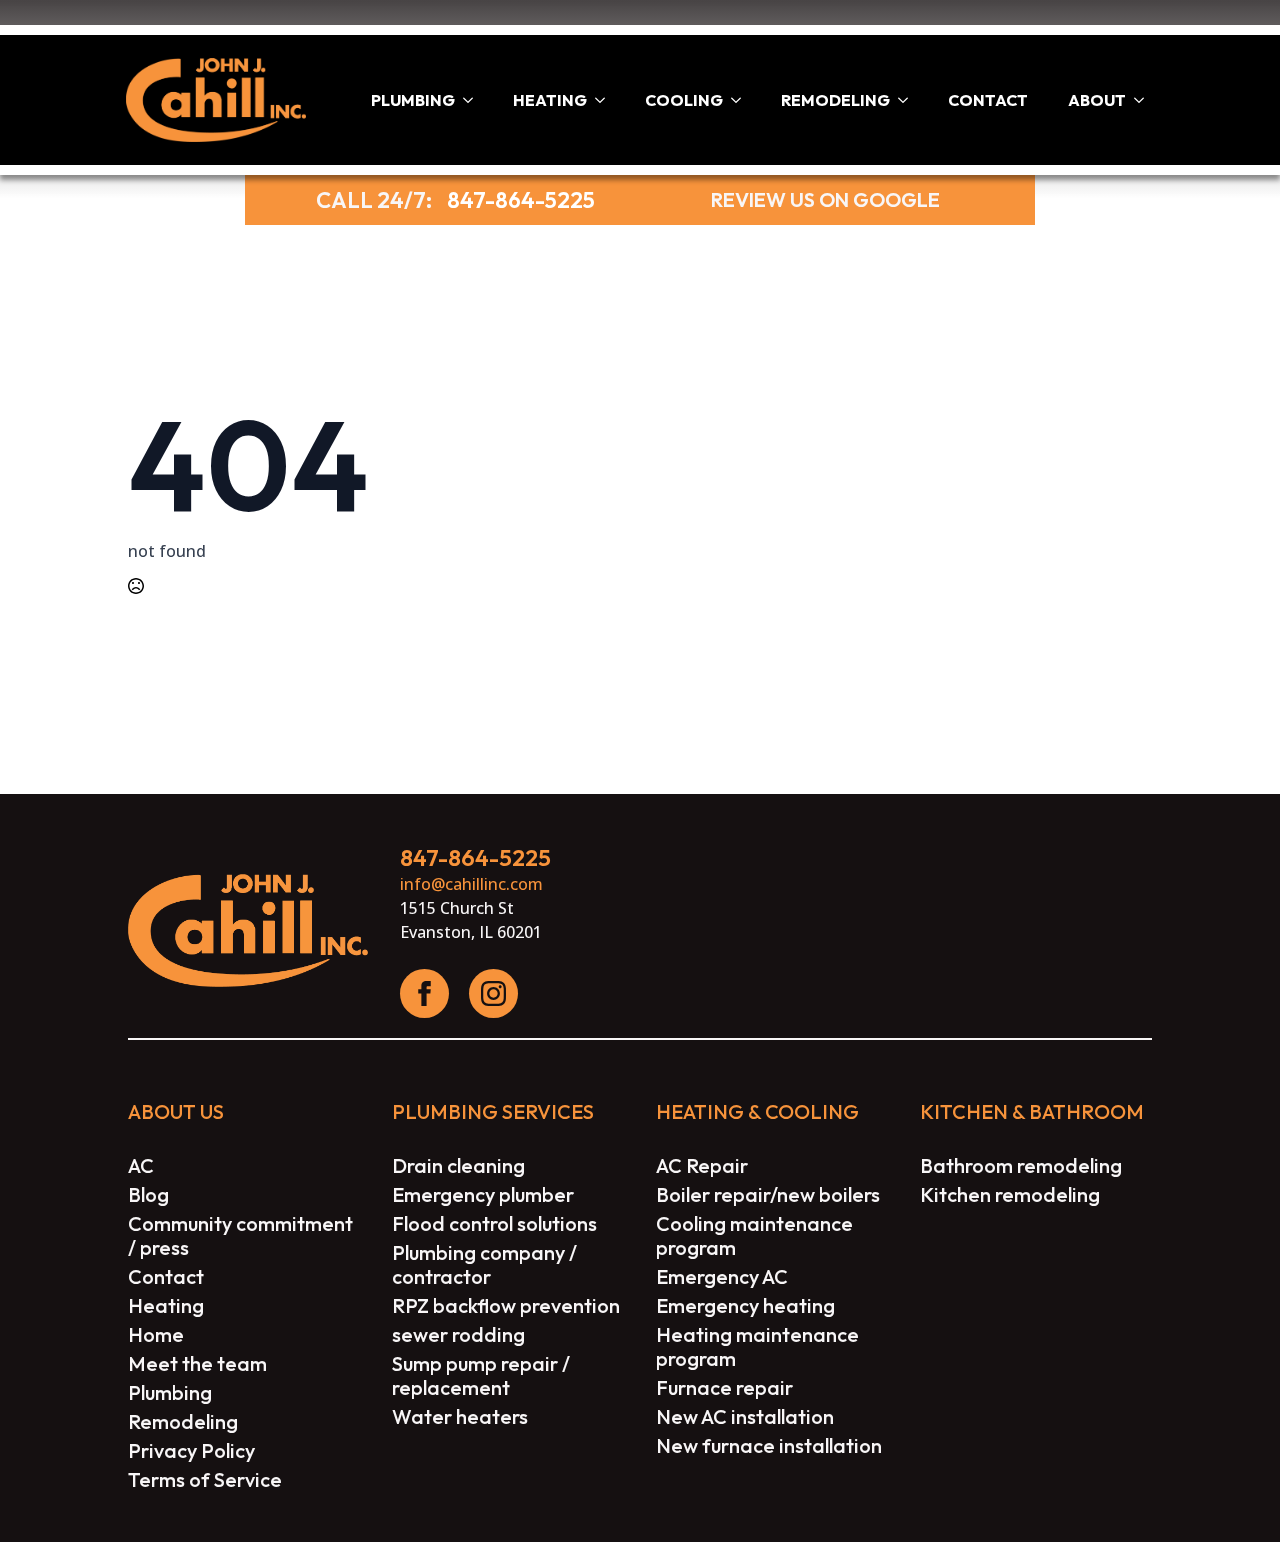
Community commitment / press (240, 1236)
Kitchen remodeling (1010, 1195)
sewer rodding (458, 1335)
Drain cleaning (458, 1166)
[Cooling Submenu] (742, 100)
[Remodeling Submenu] (909, 100)
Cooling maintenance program (754, 1236)
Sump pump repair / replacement (481, 1376)
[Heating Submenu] (606, 100)
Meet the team (197, 1364)
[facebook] (424, 993)
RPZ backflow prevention (506, 1306)
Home (156, 1335)
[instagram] (493, 993)
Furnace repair (724, 1388)
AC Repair (702, 1166)
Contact (988, 100)
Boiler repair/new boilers (768, 1195)
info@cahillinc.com (471, 884)
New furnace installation (769, 1446)
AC (141, 1166)
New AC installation (745, 1417)
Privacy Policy (191, 1451)
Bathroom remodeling (1021, 1166)
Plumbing (413, 100)
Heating (550, 100)
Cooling (684, 100)
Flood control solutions (494, 1224)
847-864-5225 (521, 200)
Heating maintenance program (757, 1347)
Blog (148, 1195)
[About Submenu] (1145, 100)
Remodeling (835, 100)
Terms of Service (205, 1480)
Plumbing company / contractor (484, 1265)
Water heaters (460, 1417)
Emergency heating (745, 1306)
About (1097, 100)
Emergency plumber (483, 1195)
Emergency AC (722, 1277)
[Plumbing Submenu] (474, 100)
